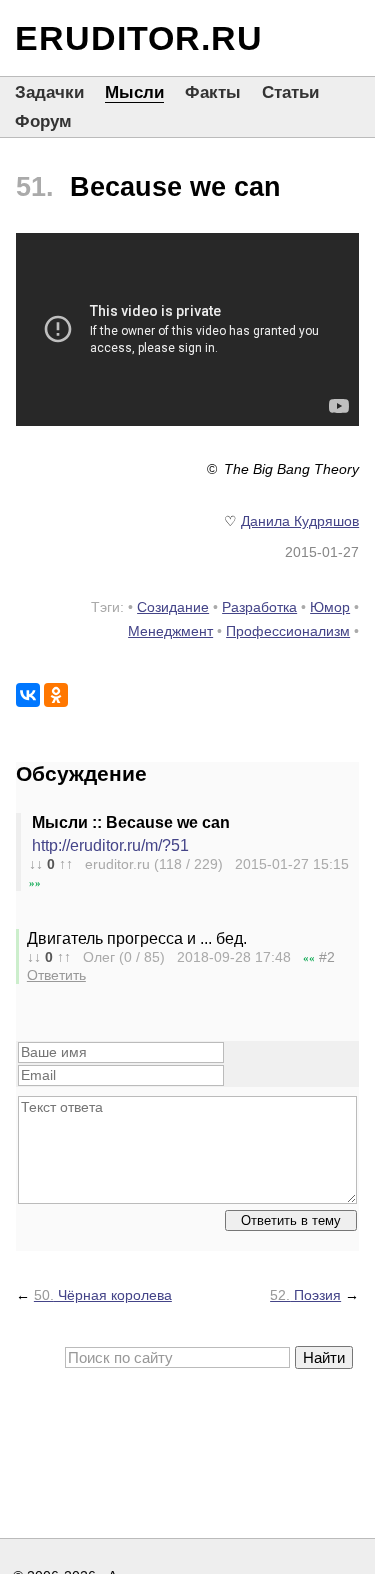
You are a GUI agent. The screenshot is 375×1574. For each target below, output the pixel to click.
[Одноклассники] (56, 695)
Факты (213, 92)
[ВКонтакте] (28, 695)
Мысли (134, 92)
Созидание (173, 607)
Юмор (330, 607)
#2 (327, 957)
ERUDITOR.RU (139, 38)
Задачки (49, 92)
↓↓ (36, 864)
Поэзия (305, 1295)
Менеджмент (170, 631)
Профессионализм (288, 631)
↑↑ (66, 864)
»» (35, 883)
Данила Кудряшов (300, 521)
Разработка (259, 607)
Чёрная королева (103, 1295)
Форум (43, 121)
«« (309, 958)
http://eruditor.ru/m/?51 (110, 845)
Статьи (290, 92)
